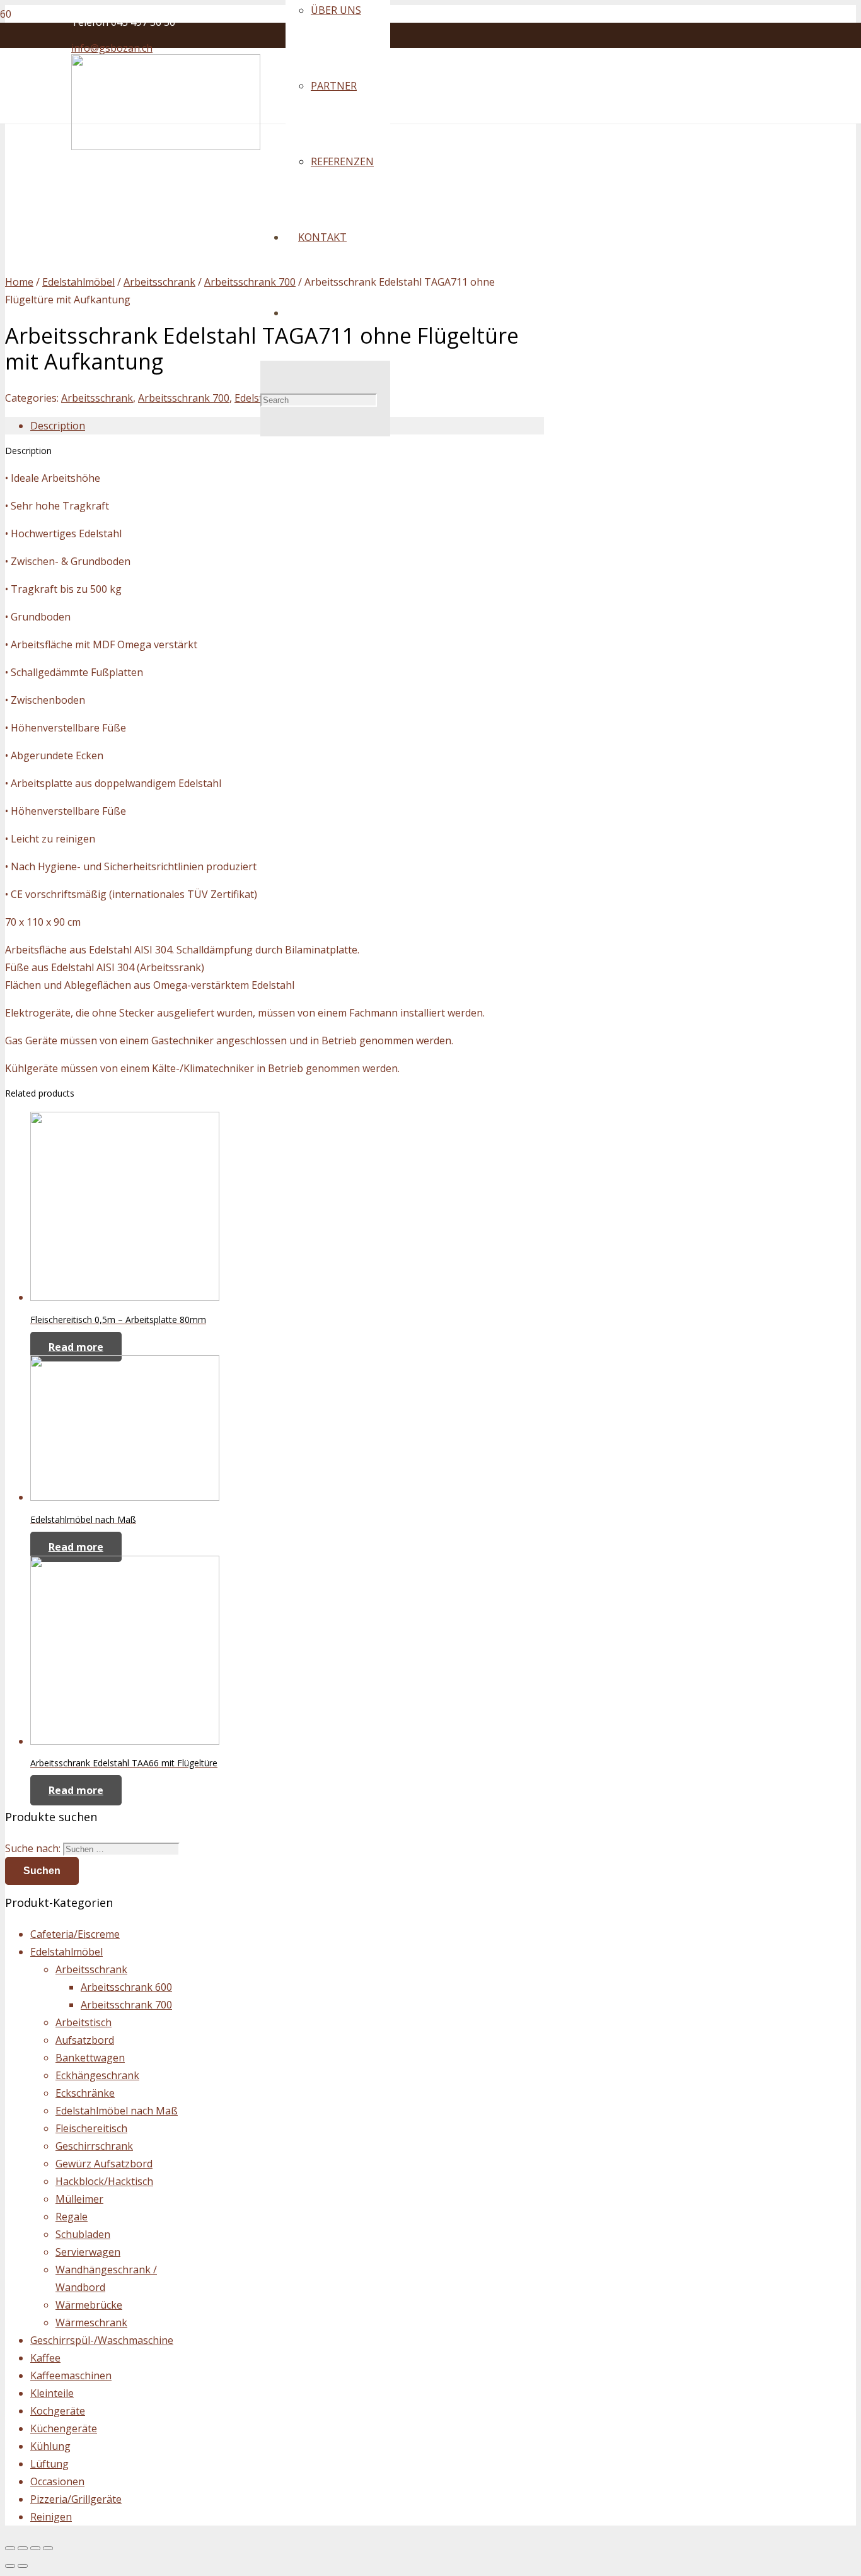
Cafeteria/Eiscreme (75, 1934)
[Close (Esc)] (10, 2548)
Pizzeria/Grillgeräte (76, 2499)
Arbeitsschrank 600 (126, 1987)
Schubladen (83, 2234)
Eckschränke (85, 2093)
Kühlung (50, 2446)
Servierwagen (88, 2252)
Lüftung (49, 2464)
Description (58, 426)
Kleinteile (52, 2393)
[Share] (23, 2548)
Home (19, 282)
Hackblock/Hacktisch (104, 2181)
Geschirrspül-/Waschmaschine (102, 2340)
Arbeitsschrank (159, 282)
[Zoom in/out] (48, 2548)
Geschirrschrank (94, 2146)
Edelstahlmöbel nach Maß (117, 2111)
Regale (72, 2217)
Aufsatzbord (85, 2040)
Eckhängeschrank (97, 2075)
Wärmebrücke (89, 2305)
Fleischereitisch (91, 2128)
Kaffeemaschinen (71, 2375)
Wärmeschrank (91, 2322)
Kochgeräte (58, 2411)
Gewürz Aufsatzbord (104, 2164)
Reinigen (51, 2517)
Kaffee (45, 2358)
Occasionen (57, 2481)
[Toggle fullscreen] (35, 2548)
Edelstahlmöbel (78, 282)
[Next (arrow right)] (23, 2566)
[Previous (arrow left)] (10, 2566)
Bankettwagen (90, 2058)
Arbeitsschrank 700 (250, 282)
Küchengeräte (64, 2428)
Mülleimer (79, 2199)
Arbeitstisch (84, 2022)
